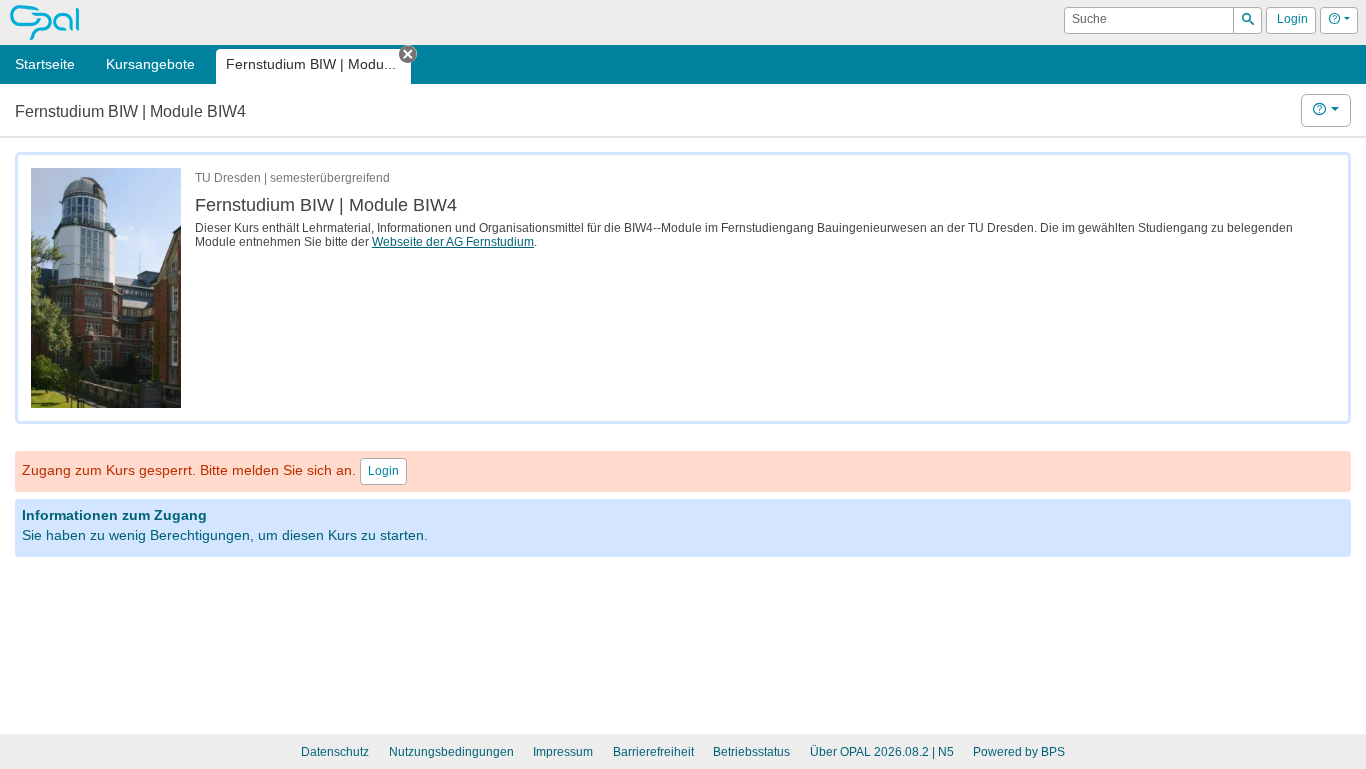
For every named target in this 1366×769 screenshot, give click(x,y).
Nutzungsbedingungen (451, 752)
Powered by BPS (1019, 752)
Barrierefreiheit (653, 752)
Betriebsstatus (751, 752)
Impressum (563, 752)
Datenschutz (335, 752)
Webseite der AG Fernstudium (453, 242)
